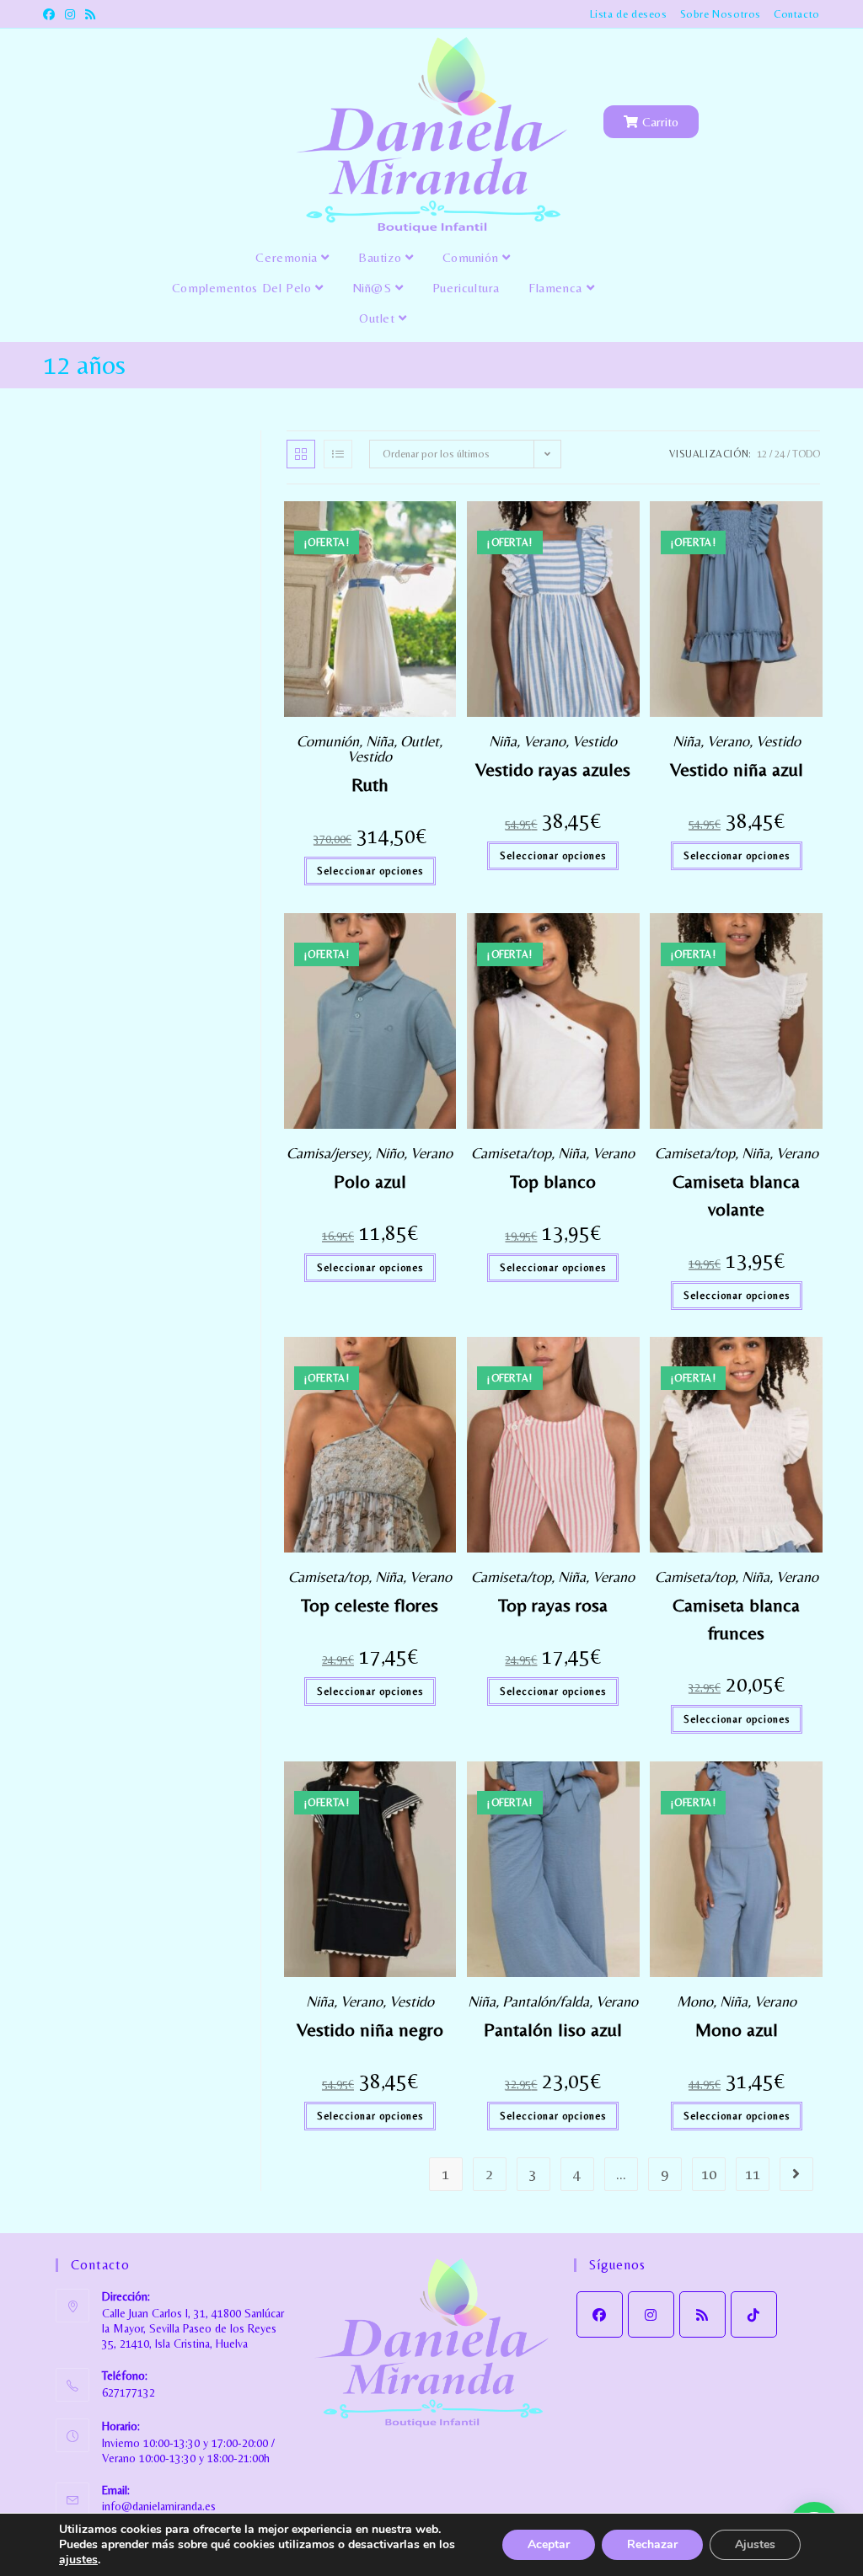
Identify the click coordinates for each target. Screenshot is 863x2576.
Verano (544, 741)
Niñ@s (374, 288)
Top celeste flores (370, 1605)
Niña (380, 741)
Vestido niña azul (737, 770)
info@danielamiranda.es (159, 2506)
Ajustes (755, 2544)
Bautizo (382, 257)
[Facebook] (600, 2314)
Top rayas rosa (553, 1605)
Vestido (370, 756)
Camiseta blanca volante (736, 1195)
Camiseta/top (511, 1153)
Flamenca (557, 288)
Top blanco (553, 1181)
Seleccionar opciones (370, 871)
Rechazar (652, 2544)
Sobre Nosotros (721, 14)
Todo (806, 454)
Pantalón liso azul (553, 2030)
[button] (446, 520)
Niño (389, 1153)
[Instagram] (651, 2314)
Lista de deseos (629, 14)
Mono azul (737, 2030)
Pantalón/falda (546, 2001)
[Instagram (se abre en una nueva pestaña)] (70, 14)
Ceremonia (288, 257)
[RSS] (702, 2314)
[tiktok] (754, 2314)
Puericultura (466, 288)
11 (753, 2174)
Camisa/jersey (327, 1153)
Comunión (472, 257)
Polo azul (370, 1181)
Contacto (797, 14)
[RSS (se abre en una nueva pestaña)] (90, 14)
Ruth (370, 785)
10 (709, 2174)
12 (762, 454)
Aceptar (549, 2544)
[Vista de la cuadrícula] (301, 454)
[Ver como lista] (338, 454)
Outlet (379, 318)
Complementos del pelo (244, 288)
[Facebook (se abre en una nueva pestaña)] (51, 14)
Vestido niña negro (370, 2030)
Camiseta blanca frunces (736, 1619)
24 (780, 454)
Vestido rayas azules (553, 770)
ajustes (78, 2560)
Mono (695, 2001)
